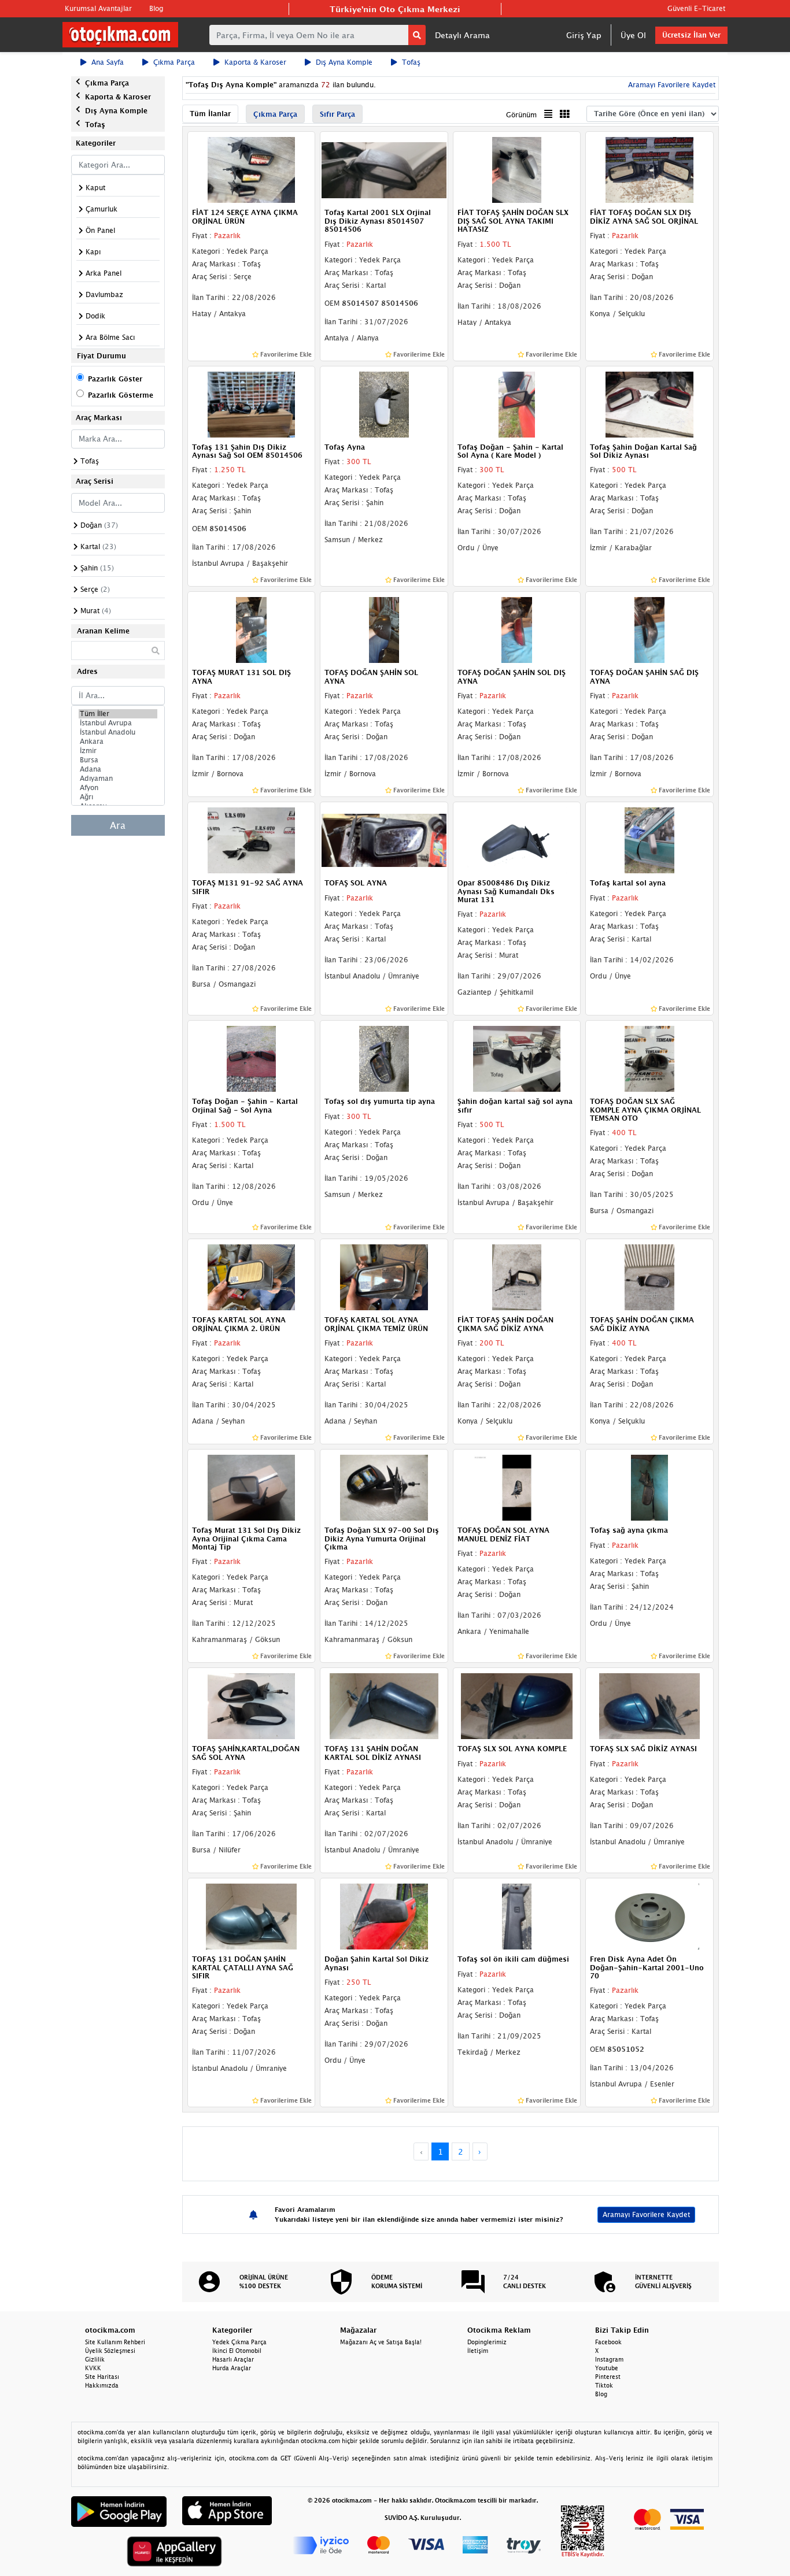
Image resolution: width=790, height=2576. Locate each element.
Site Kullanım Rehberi (115, 2342)
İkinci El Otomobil (237, 2351)
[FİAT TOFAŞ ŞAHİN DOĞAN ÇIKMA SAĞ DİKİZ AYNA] (517, 1277)
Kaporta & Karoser (255, 62)
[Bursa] (118, 760)
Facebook (608, 2342)
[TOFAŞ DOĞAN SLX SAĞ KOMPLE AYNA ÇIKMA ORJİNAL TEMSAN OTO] (649, 1058)
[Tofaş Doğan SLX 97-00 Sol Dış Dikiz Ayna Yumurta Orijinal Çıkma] (384, 1487)
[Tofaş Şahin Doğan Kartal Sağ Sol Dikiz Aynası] (649, 403)
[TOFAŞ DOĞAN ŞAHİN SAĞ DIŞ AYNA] (649, 629)
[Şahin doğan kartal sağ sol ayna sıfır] (517, 1058)
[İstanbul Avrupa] (118, 723)
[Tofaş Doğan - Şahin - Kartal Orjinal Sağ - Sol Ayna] (252, 1058)
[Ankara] (118, 742)
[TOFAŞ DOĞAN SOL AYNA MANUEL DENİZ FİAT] (517, 1487)
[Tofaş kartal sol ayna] (649, 839)
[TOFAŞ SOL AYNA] (384, 839)
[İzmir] (118, 751)
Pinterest (608, 2377)
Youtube (607, 2368)
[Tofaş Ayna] (384, 403)
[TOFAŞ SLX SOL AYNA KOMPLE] (517, 1706)
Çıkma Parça (174, 62)
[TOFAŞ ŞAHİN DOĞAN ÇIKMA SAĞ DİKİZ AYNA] (649, 1277)
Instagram (609, 2359)
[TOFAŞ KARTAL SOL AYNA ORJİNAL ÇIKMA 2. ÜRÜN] (252, 1277)
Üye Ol (633, 35)
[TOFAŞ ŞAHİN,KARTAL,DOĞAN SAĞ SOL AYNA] (252, 1706)
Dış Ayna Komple (344, 62)
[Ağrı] (118, 797)
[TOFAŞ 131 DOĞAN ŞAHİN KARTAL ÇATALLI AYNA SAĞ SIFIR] (252, 1915)
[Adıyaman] (118, 779)
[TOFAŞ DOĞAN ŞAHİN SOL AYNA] (384, 629)
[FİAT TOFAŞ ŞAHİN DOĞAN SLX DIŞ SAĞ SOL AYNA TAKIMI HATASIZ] (517, 169)
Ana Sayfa (108, 62)
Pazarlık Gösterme (121, 395)
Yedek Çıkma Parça (239, 2342)
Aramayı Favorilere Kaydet (646, 2214)
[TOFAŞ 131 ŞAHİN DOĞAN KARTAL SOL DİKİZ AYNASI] (384, 1706)
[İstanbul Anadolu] (118, 732)
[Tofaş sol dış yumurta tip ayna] (384, 1058)
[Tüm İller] (118, 714)
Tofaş (411, 62)
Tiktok (604, 2385)
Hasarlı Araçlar (233, 2359)
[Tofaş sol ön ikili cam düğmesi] (517, 1915)
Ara (118, 825)
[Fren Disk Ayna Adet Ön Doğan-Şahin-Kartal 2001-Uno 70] (649, 1915)
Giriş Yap (584, 35)
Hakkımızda (102, 2385)
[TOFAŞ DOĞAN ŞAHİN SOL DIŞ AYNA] (517, 629)
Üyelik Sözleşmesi (110, 2351)
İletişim (478, 2351)
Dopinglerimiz (487, 2342)
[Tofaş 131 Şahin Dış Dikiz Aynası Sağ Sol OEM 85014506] (252, 403)
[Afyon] (118, 788)
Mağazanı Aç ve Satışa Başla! (381, 2342)
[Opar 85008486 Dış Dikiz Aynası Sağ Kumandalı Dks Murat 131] (517, 839)
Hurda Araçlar (232, 2368)
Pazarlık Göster (115, 379)
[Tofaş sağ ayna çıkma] (649, 1487)
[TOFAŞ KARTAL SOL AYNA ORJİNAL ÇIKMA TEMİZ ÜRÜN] (384, 1277)
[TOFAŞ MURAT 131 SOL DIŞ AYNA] (252, 629)
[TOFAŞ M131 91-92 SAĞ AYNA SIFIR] (252, 839)
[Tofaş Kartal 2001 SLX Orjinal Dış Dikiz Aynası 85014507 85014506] (384, 169)
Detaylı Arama (462, 35)
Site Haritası (102, 2377)
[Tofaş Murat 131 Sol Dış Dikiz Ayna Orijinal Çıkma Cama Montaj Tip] (252, 1487)
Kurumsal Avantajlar (98, 8)
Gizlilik (95, 2359)
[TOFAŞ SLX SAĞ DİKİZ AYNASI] (649, 1706)
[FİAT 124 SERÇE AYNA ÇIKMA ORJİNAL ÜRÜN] (252, 169)
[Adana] (118, 769)
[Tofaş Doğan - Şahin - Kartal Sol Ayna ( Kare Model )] (517, 403)
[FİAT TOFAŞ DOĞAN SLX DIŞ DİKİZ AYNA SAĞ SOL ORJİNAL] (649, 169)
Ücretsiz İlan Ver (691, 35)
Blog (156, 8)
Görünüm (521, 115)
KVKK (93, 2368)
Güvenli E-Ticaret (696, 8)
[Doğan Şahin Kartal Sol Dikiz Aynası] (384, 1915)
